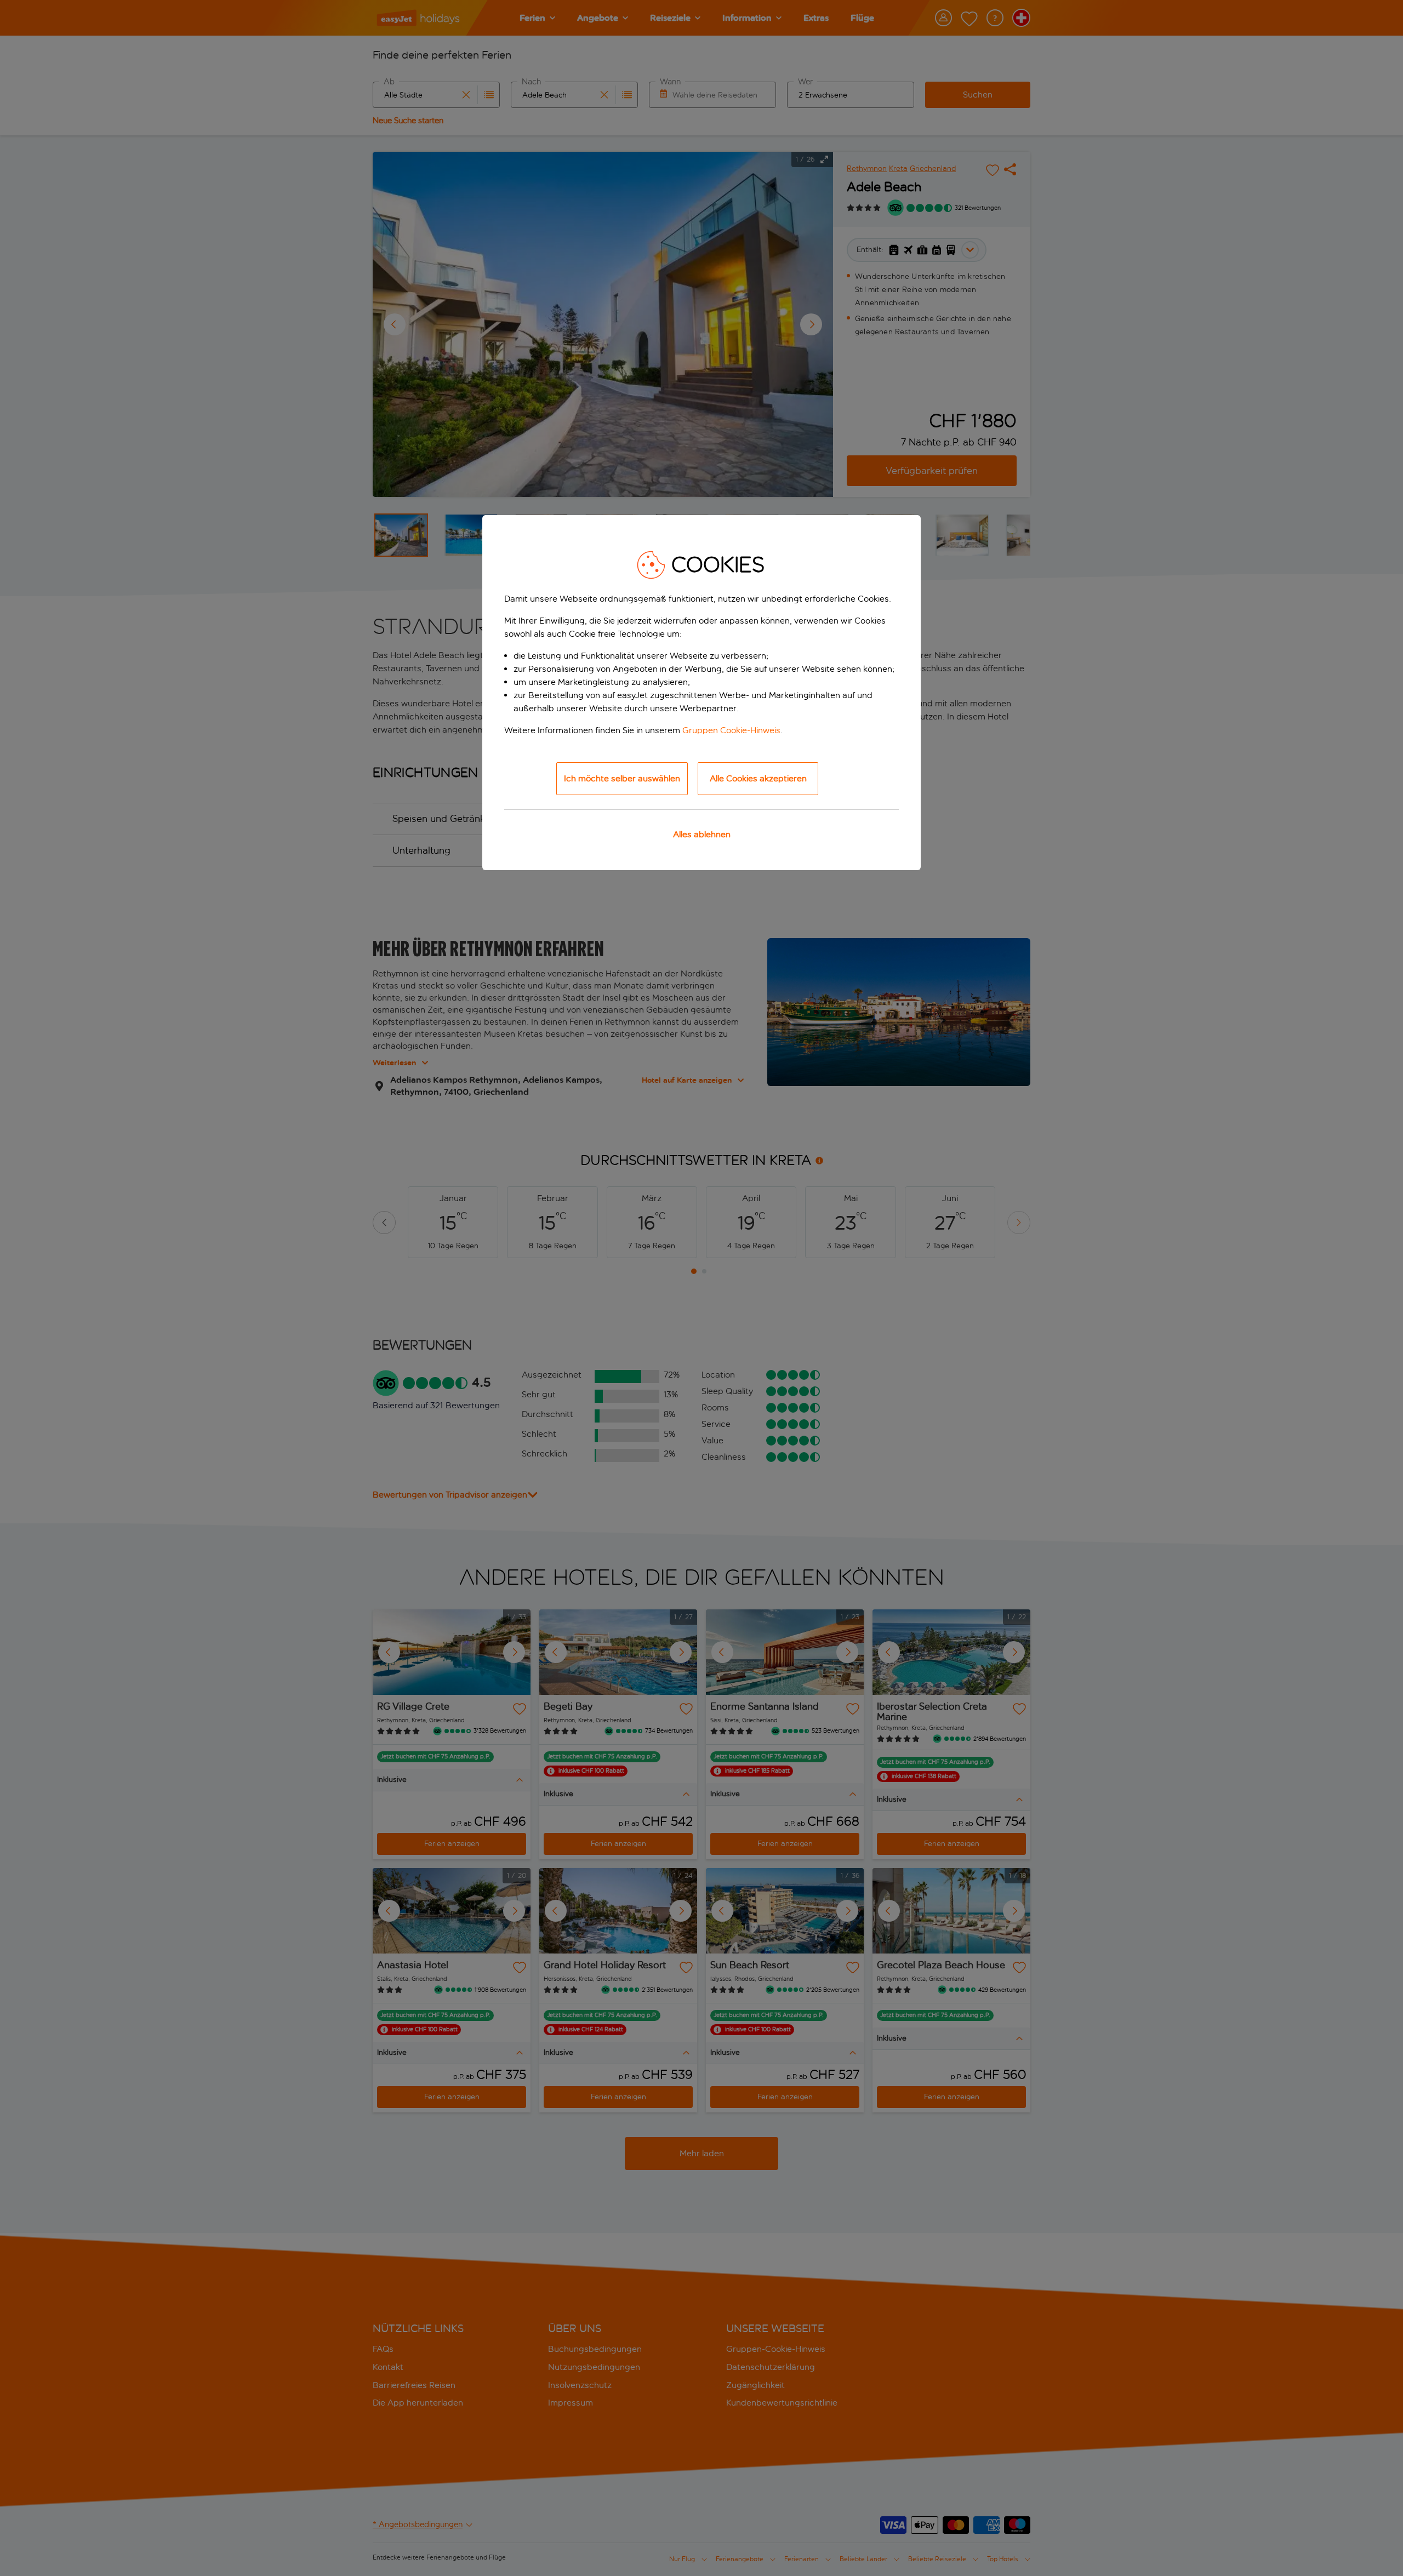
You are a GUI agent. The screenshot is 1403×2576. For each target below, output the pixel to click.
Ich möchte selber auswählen (622, 778)
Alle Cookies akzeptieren (758, 778)
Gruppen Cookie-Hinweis (731, 730)
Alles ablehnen (702, 834)
